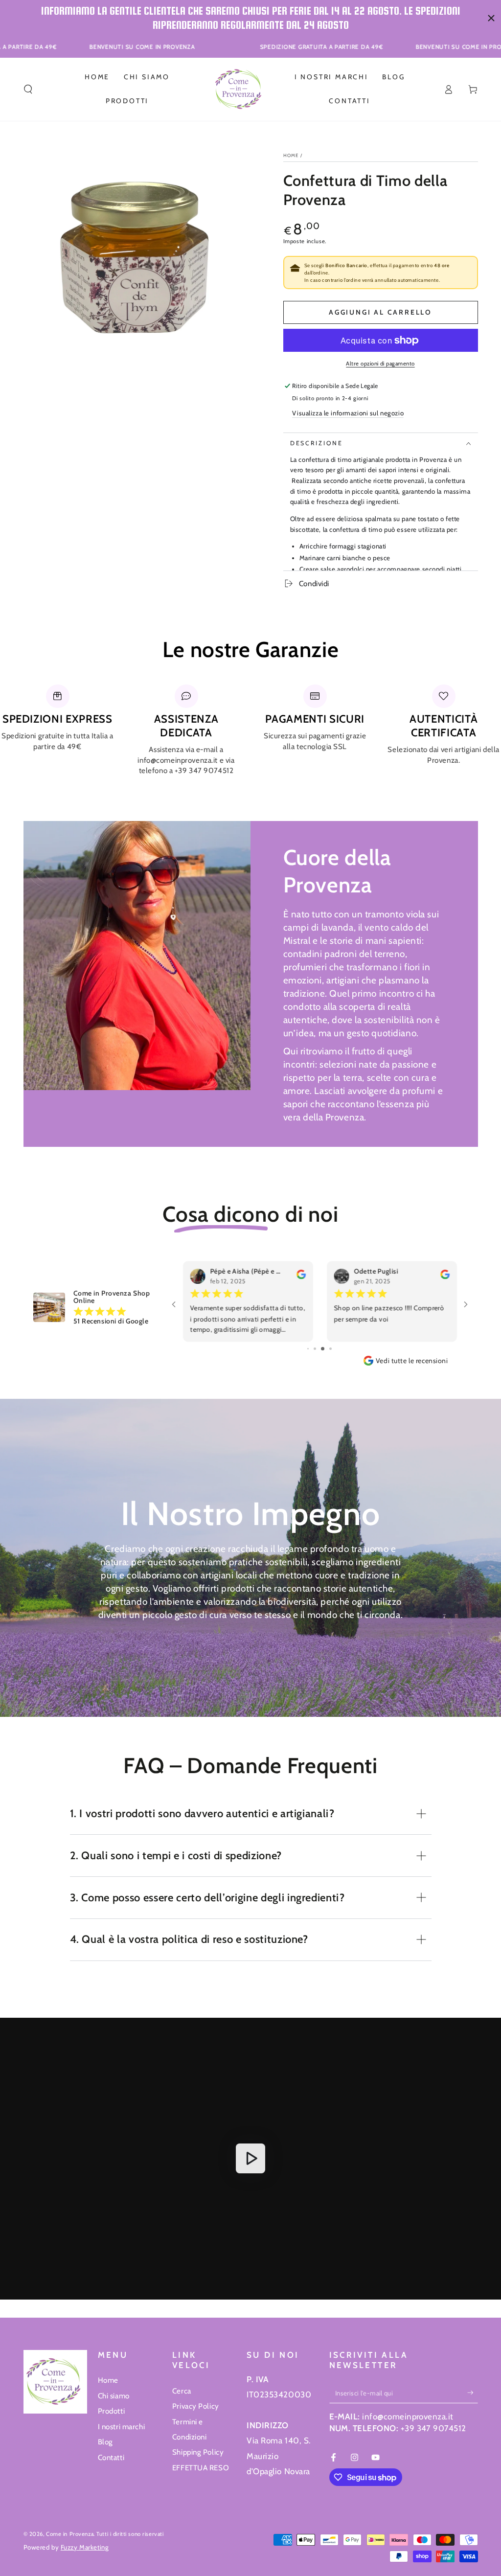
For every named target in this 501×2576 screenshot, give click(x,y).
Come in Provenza (70, 2534)
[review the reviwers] (444, 1277)
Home (291, 155)
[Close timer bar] (491, 18)
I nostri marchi (122, 2427)
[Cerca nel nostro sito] (28, 89)
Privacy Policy (196, 2406)
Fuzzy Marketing (85, 2547)
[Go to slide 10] (327, 1349)
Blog (105, 2442)
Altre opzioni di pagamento (380, 364)
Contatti (111, 2457)
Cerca (182, 2391)
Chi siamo (114, 2396)
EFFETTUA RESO (201, 2468)
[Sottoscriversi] (473, 2393)
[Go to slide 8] (312, 1349)
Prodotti (112, 2411)
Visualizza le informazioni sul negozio (348, 413)
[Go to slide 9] (319, 1349)
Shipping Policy (198, 2452)
